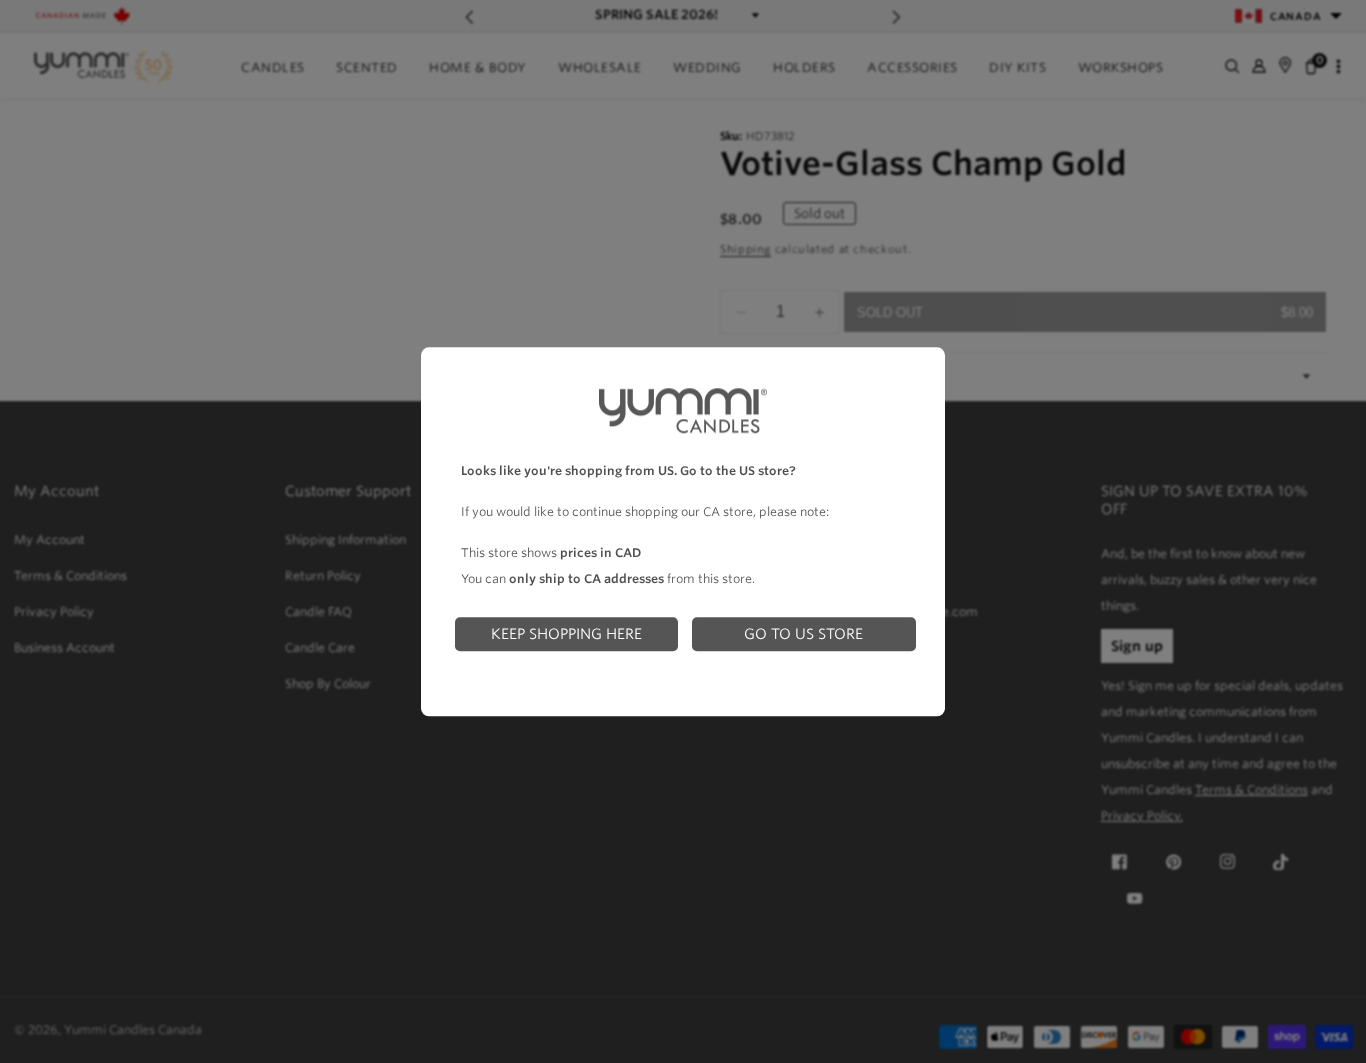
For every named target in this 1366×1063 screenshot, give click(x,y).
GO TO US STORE (803, 633)
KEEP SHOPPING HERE (566, 633)
